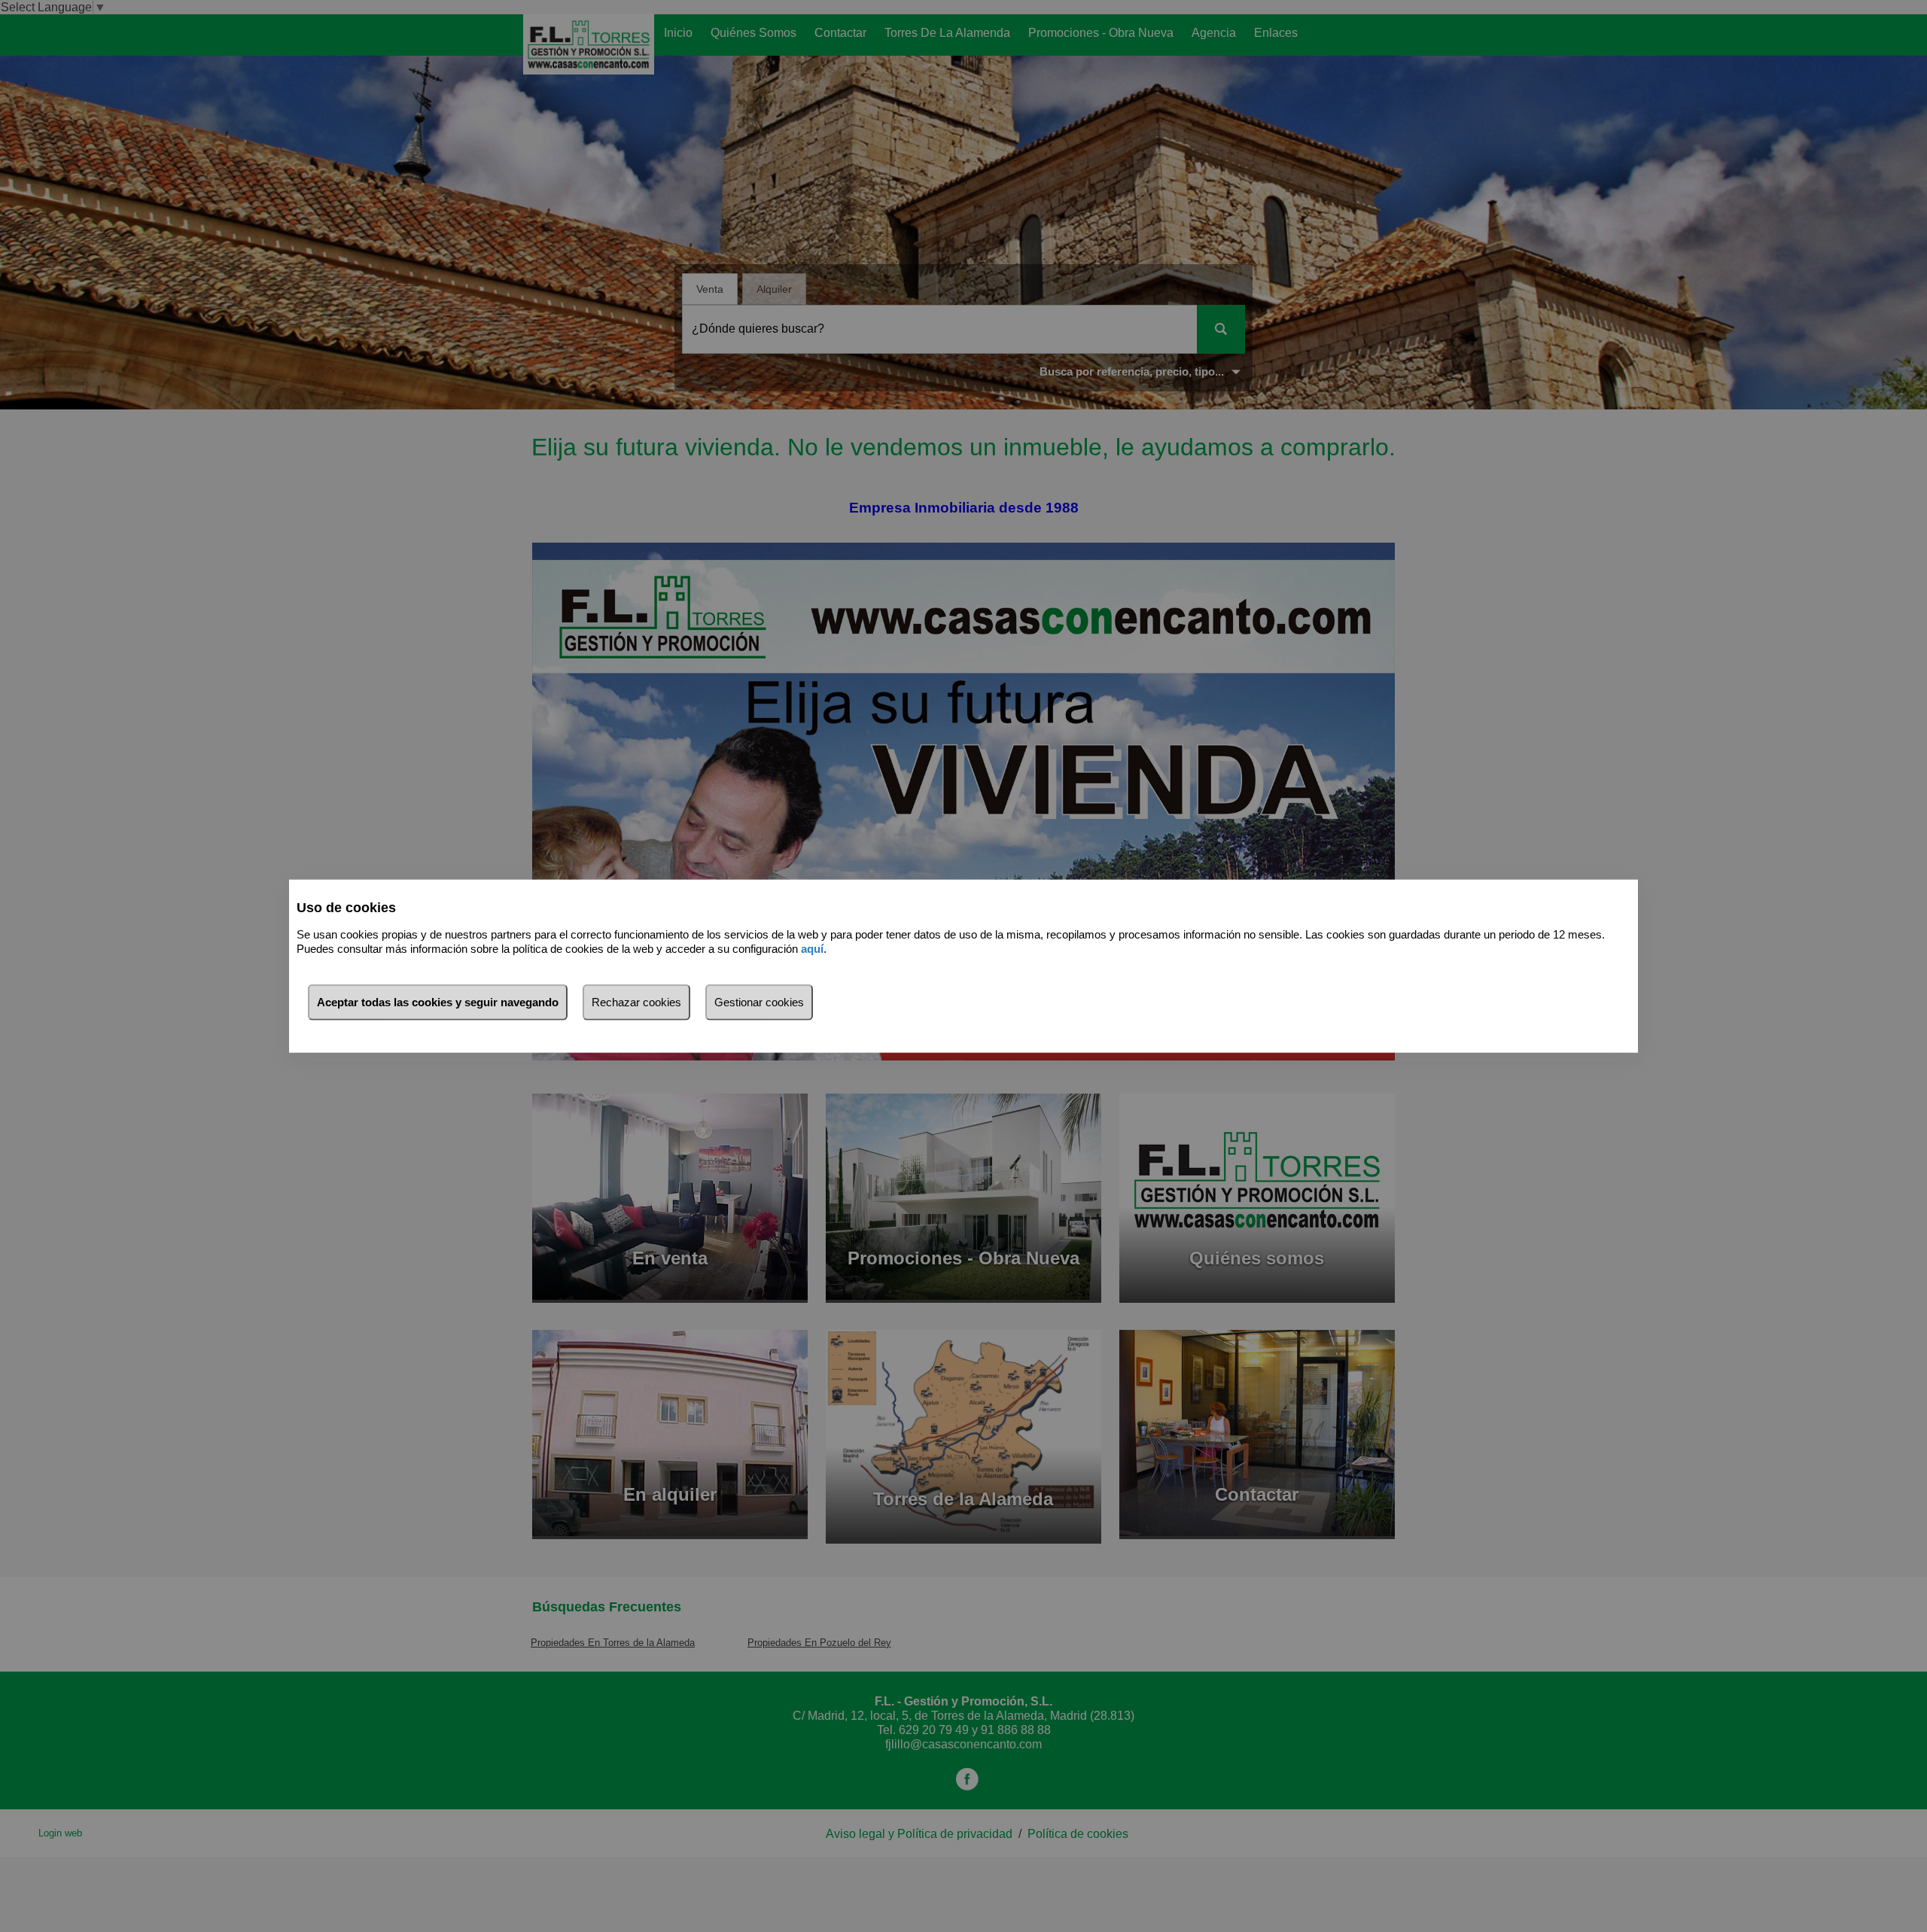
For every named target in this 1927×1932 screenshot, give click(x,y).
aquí (812, 948)
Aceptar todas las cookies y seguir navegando (438, 1002)
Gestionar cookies (759, 1002)
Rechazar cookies (636, 1002)
